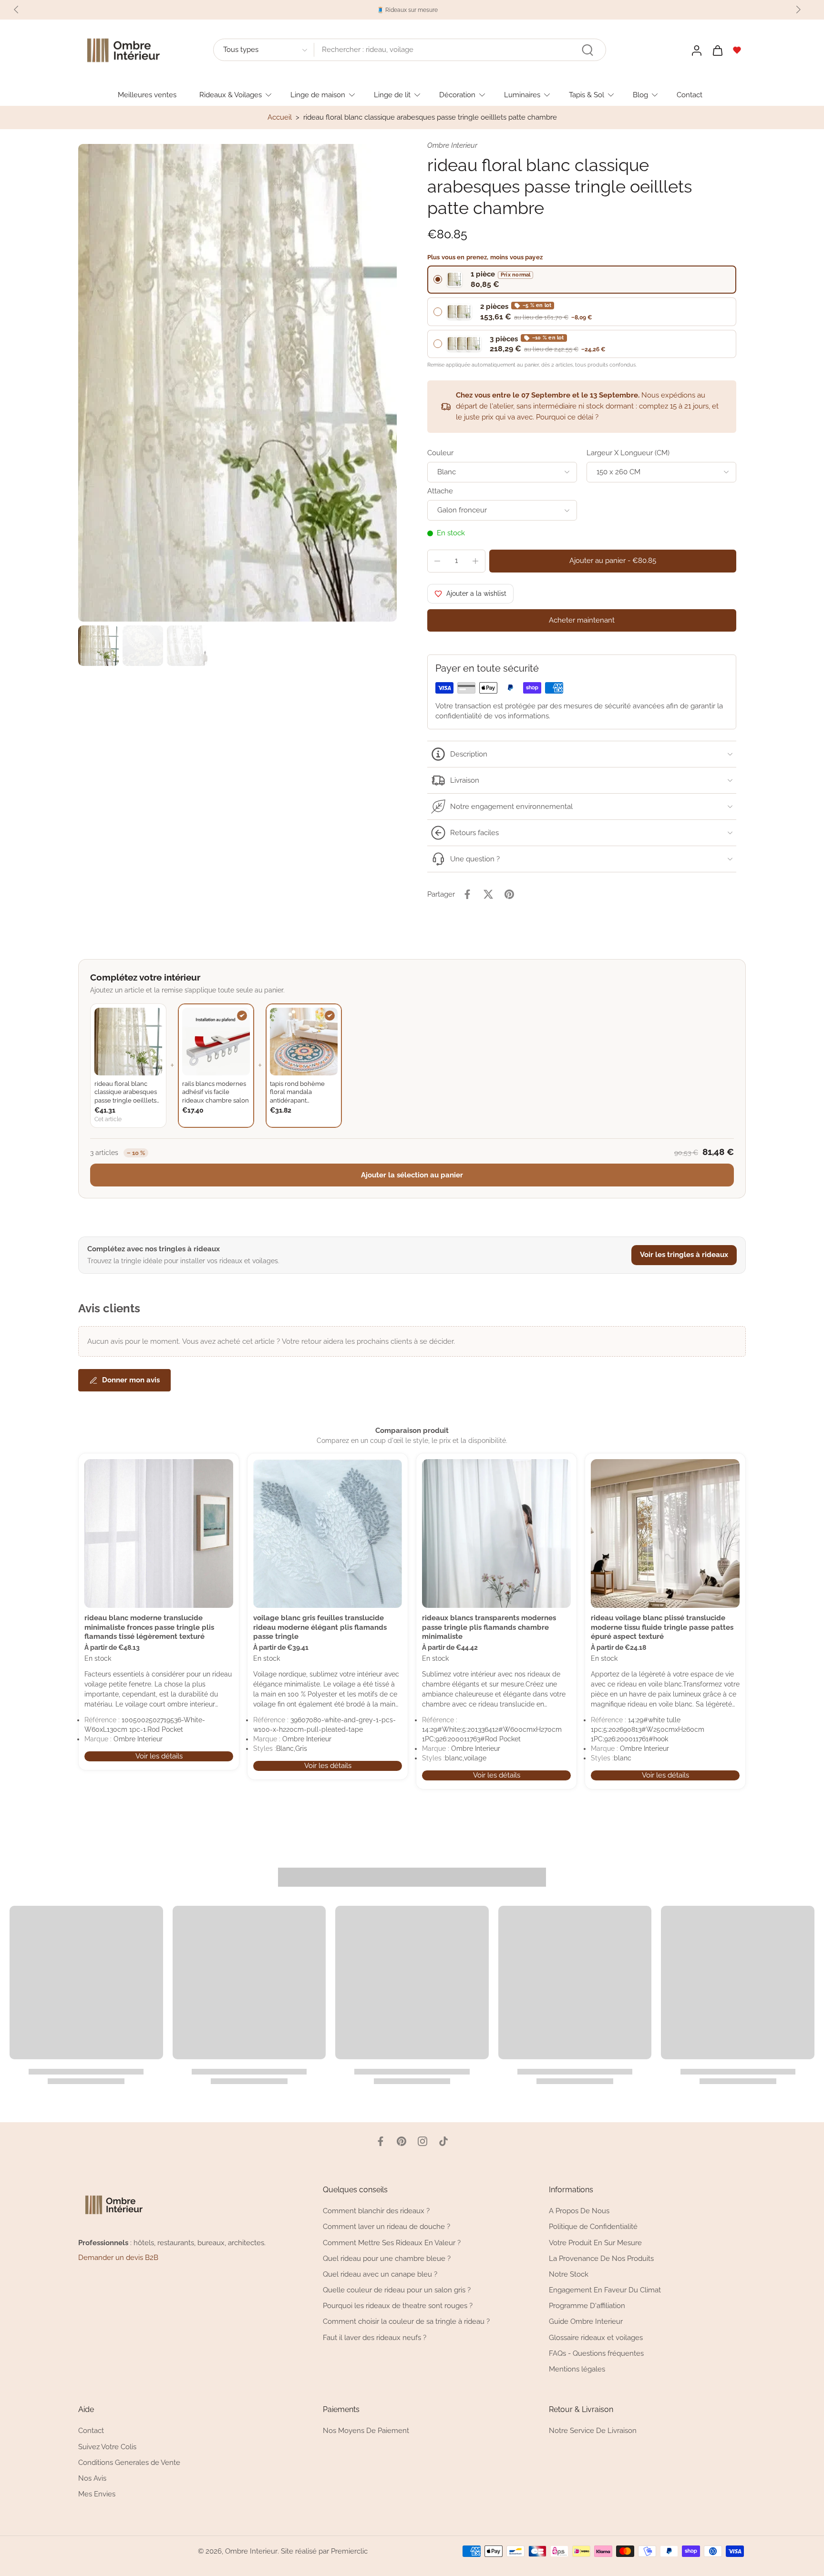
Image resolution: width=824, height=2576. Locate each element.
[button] (613, 561)
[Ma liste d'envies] (737, 50)
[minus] (437, 561)
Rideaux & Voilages (231, 94)
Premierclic (349, 2551)
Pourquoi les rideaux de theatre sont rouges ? (398, 2306)
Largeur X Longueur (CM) (628, 453)
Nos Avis (92, 2478)
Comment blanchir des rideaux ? (376, 2211)
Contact (690, 94)
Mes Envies (97, 2494)
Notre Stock (569, 2274)
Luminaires (522, 94)
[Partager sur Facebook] (467, 894)
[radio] (582, 280)
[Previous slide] (16, 10)
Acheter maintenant (582, 620)
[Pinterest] (402, 2141)
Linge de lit (392, 94)
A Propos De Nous (579, 2211)
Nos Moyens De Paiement (366, 2431)
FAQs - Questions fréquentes (596, 2353)
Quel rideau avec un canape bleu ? (380, 2274)
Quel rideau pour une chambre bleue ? (387, 2259)
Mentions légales (577, 2369)
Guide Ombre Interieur (586, 2321)
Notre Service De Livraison (593, 2431)
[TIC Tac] (443, 2141)
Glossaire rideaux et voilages (596, 2337)
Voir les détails (159, 1756)
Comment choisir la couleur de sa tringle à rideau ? (406, 2321)
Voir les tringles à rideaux (684, 1255)
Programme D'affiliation (587, 2306)
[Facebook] (381, 2141)
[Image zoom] (237, 383)
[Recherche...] (587, 50)
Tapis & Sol (587, 94)
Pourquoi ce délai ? (567, 417)
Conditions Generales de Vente (129, 2462)
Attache (440, 491)
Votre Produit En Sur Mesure (595, 2242)
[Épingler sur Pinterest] (509, 894)
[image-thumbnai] (98, 646)
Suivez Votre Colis (107, 2446)
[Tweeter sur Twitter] (488, 894)
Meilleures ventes (147, 94)
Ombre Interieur (251, 2551)
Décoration (457, 94)
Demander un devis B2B (118, 2258)
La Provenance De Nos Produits (601, 2259)
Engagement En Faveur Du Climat (605, 2290)
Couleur (440, 453)
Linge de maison (318, 94)
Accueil (280, 117)
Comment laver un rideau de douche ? (386, 2227)
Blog (640, 94)
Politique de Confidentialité (593, 2227)
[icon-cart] (717, 50)
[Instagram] (422, 2141)
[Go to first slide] (798, 10)
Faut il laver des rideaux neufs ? (375, 2337)
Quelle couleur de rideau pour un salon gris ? (397, 2290)
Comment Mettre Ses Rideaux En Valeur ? (392, 2242)
